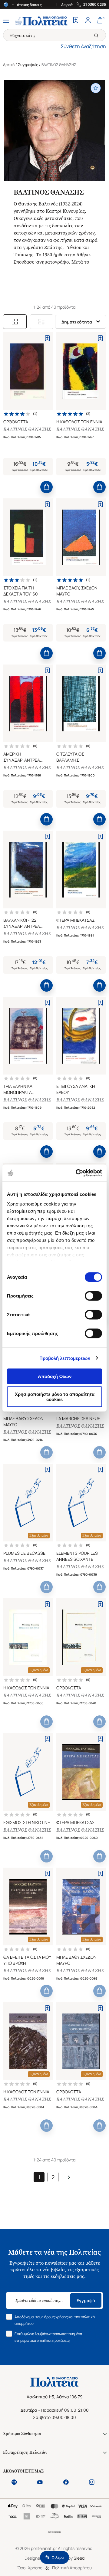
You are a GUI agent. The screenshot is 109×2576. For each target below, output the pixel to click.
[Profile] (88, 21)
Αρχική (9, 65)
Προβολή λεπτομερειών (65, 1358)
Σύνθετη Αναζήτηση (83, 46)
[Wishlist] (76, 21)
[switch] (93, 1296)
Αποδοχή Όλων (55, 1376)
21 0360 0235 (95, 5)
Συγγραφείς (28, 65)
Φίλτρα (58, 2557)
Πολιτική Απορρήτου (72, 2568)
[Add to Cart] (46, 487)
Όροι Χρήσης (30, 2568)
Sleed (79, 2558)
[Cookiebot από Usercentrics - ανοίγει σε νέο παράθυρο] (77, 1173)
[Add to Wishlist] (47, 338)
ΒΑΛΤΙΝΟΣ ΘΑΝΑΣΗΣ (27, 429)
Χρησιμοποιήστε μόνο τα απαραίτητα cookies (55, 1396)
